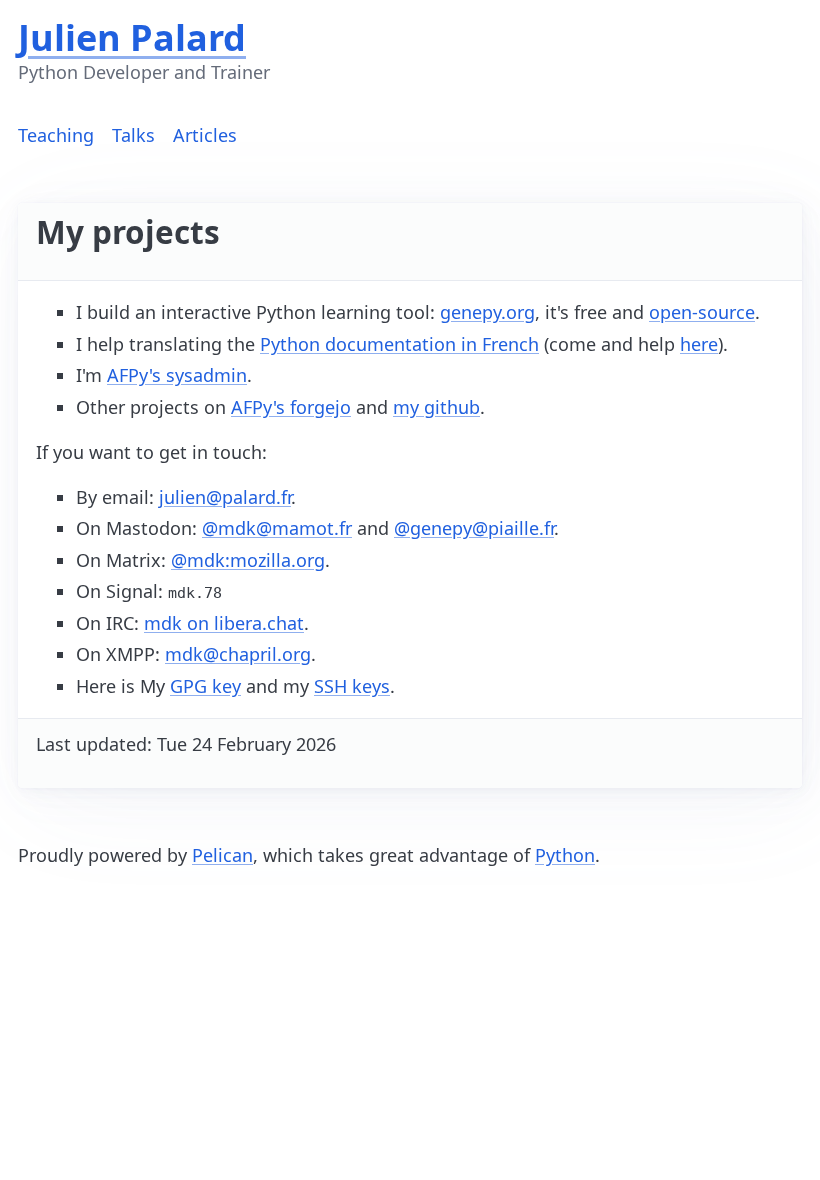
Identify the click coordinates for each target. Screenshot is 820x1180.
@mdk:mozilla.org (248, 560)
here (699, 344)
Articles (205, 135)
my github (436, 407)
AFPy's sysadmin (177, 375)
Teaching (56, 135)
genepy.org (487, 312)
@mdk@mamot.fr (277, 528)
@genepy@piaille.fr (474, 528)
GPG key (205, 686)
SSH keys (352, 686)
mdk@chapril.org (238, 654)
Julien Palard (132, 37)
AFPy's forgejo (291, 407)
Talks (133, 135)
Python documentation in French (399, 344)
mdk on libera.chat (224, 623)
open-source (702, 312)
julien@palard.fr (225, 497)
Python (565, 855)
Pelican (222, 855)
